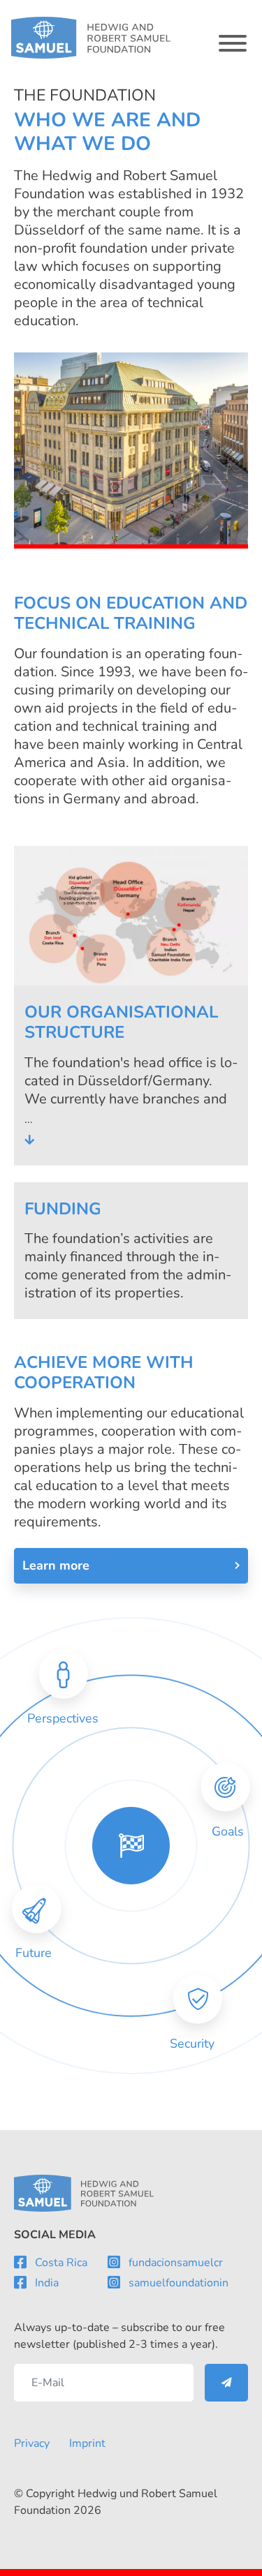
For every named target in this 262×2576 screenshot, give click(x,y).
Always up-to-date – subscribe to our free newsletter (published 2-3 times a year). (119, 2336)
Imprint (87, 2443)
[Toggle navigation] (233, 43)
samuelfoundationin (179, 2283)
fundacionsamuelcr (176, 2263)
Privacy (32, 2443)
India (47, 2283)
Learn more (56, 1565)
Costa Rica (61, 2263)
